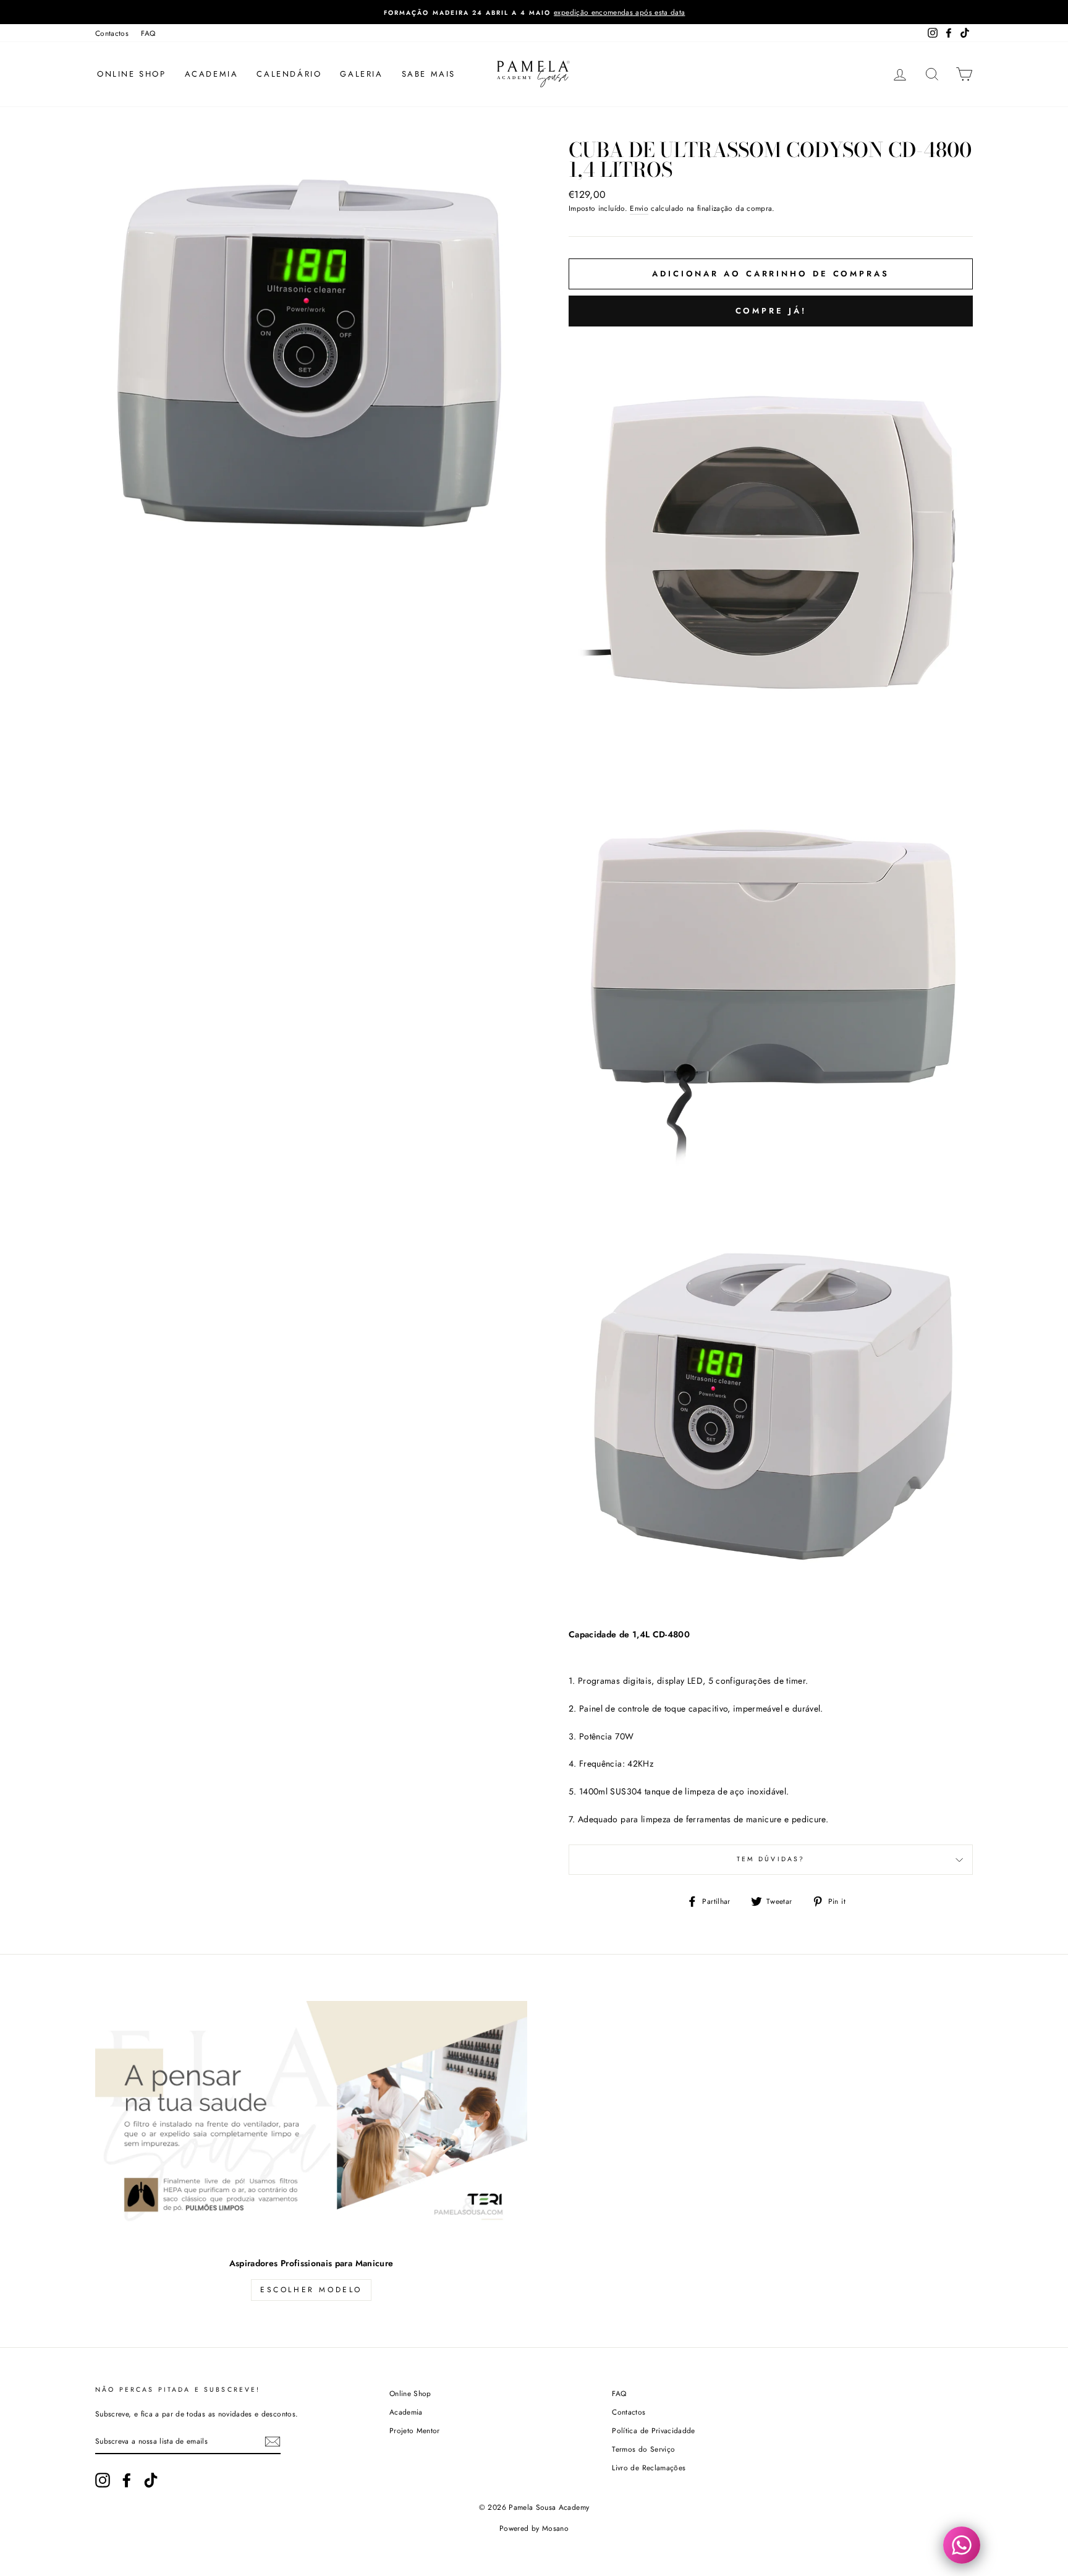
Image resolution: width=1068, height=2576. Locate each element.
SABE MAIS (429, 74)
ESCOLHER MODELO (311, 2290)
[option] (534, 12)
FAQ (148, 33)
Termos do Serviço (643, 2449)
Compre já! (771, 311)
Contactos (112, 33)
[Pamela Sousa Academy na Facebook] (127, 2480)
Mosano (555, 2528)
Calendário (289, 74)
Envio (639, 208)
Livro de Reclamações (649, 2467)
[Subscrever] (273, 2442)
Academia (212, 74)
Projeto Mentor (415, 2430)
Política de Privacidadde (653, 2430)
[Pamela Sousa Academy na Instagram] (103, 2480)
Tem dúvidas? (771, 1859)
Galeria (361, 74)
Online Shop (132, 74)
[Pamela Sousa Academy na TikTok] (151, 2480)
